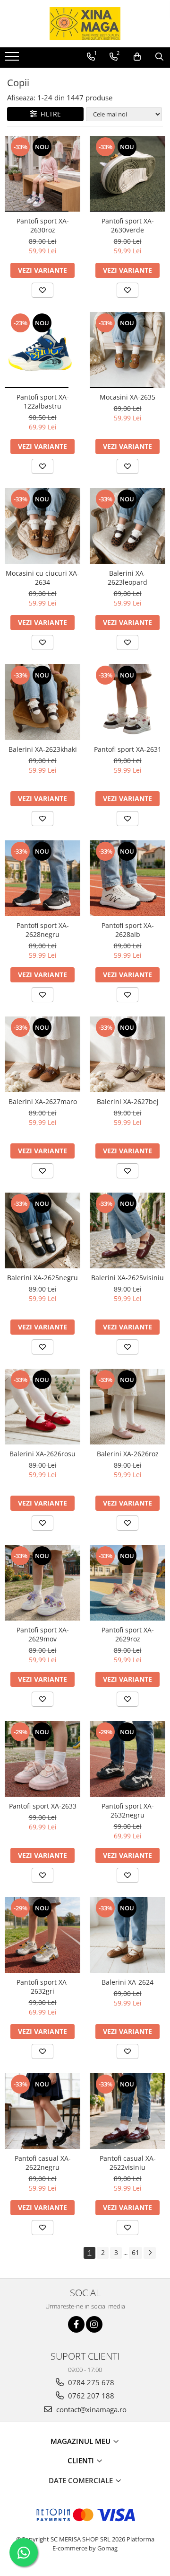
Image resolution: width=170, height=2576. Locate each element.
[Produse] (13, 59)
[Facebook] (76, 2324)
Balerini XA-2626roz (128, 1454)
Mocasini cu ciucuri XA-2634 (42, 578)
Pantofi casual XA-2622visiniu (128, 2163)
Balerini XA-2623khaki (43, 749)
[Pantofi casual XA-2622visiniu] (127, 2111)
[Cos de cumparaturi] (137, 57)
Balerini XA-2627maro (43, 1101)
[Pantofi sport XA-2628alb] (127, 878)
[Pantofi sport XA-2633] (42, 1759)
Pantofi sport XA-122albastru (43, 401)
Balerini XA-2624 (127, 1982)
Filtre (49, 114)
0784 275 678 (90, 2382)
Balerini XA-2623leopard (127, 578)
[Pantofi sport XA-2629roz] (127, 1583)
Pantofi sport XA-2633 (43, 1806)
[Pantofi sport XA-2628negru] (42, 878)
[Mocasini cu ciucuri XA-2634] (42, 526)
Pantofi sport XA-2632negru (128, 1810)
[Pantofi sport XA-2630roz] (42, 174)
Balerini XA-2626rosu (42, 1454)
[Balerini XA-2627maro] (42, 1054)
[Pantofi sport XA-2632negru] (127, 1759)
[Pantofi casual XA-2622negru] (42, 2111)
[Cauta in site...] (159, 57)
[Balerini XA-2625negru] (42, 1230)
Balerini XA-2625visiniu (127, 1278)
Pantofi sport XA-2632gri (43, 1987)
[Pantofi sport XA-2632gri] (42, 1935)
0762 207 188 (90, 2396)
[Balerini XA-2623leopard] (127, 526)
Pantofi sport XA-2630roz (43, 225)
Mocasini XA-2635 (127, 397)
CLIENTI (82, 2460)
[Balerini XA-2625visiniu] (127, 1230)
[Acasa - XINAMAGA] (85, 24)
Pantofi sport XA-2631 (128, 749)
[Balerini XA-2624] (127, 1935)
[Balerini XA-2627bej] (127, 1054)
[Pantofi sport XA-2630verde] (127, 174)
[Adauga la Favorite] (42, 290)
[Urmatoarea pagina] (150, 2253)
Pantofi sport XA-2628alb (128, 930)
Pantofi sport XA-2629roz (128, 1634)
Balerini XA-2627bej (128, 1101)
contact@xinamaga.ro (90, 2409)
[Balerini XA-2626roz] (127, 1407)
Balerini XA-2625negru (42, 1278)
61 (136, 2252)
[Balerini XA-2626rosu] (42, 1407)
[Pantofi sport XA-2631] (127, 702)
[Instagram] (94, 2324)
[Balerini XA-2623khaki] (42, 702)
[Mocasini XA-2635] (127, 350)
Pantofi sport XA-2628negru (43, 930)
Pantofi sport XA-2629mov (43, 1634)
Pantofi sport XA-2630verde (128, 225)
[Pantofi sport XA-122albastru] (42, 350)
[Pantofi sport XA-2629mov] (42, 1583)
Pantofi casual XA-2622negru (43, 2163)
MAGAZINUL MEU (81, 2441)
